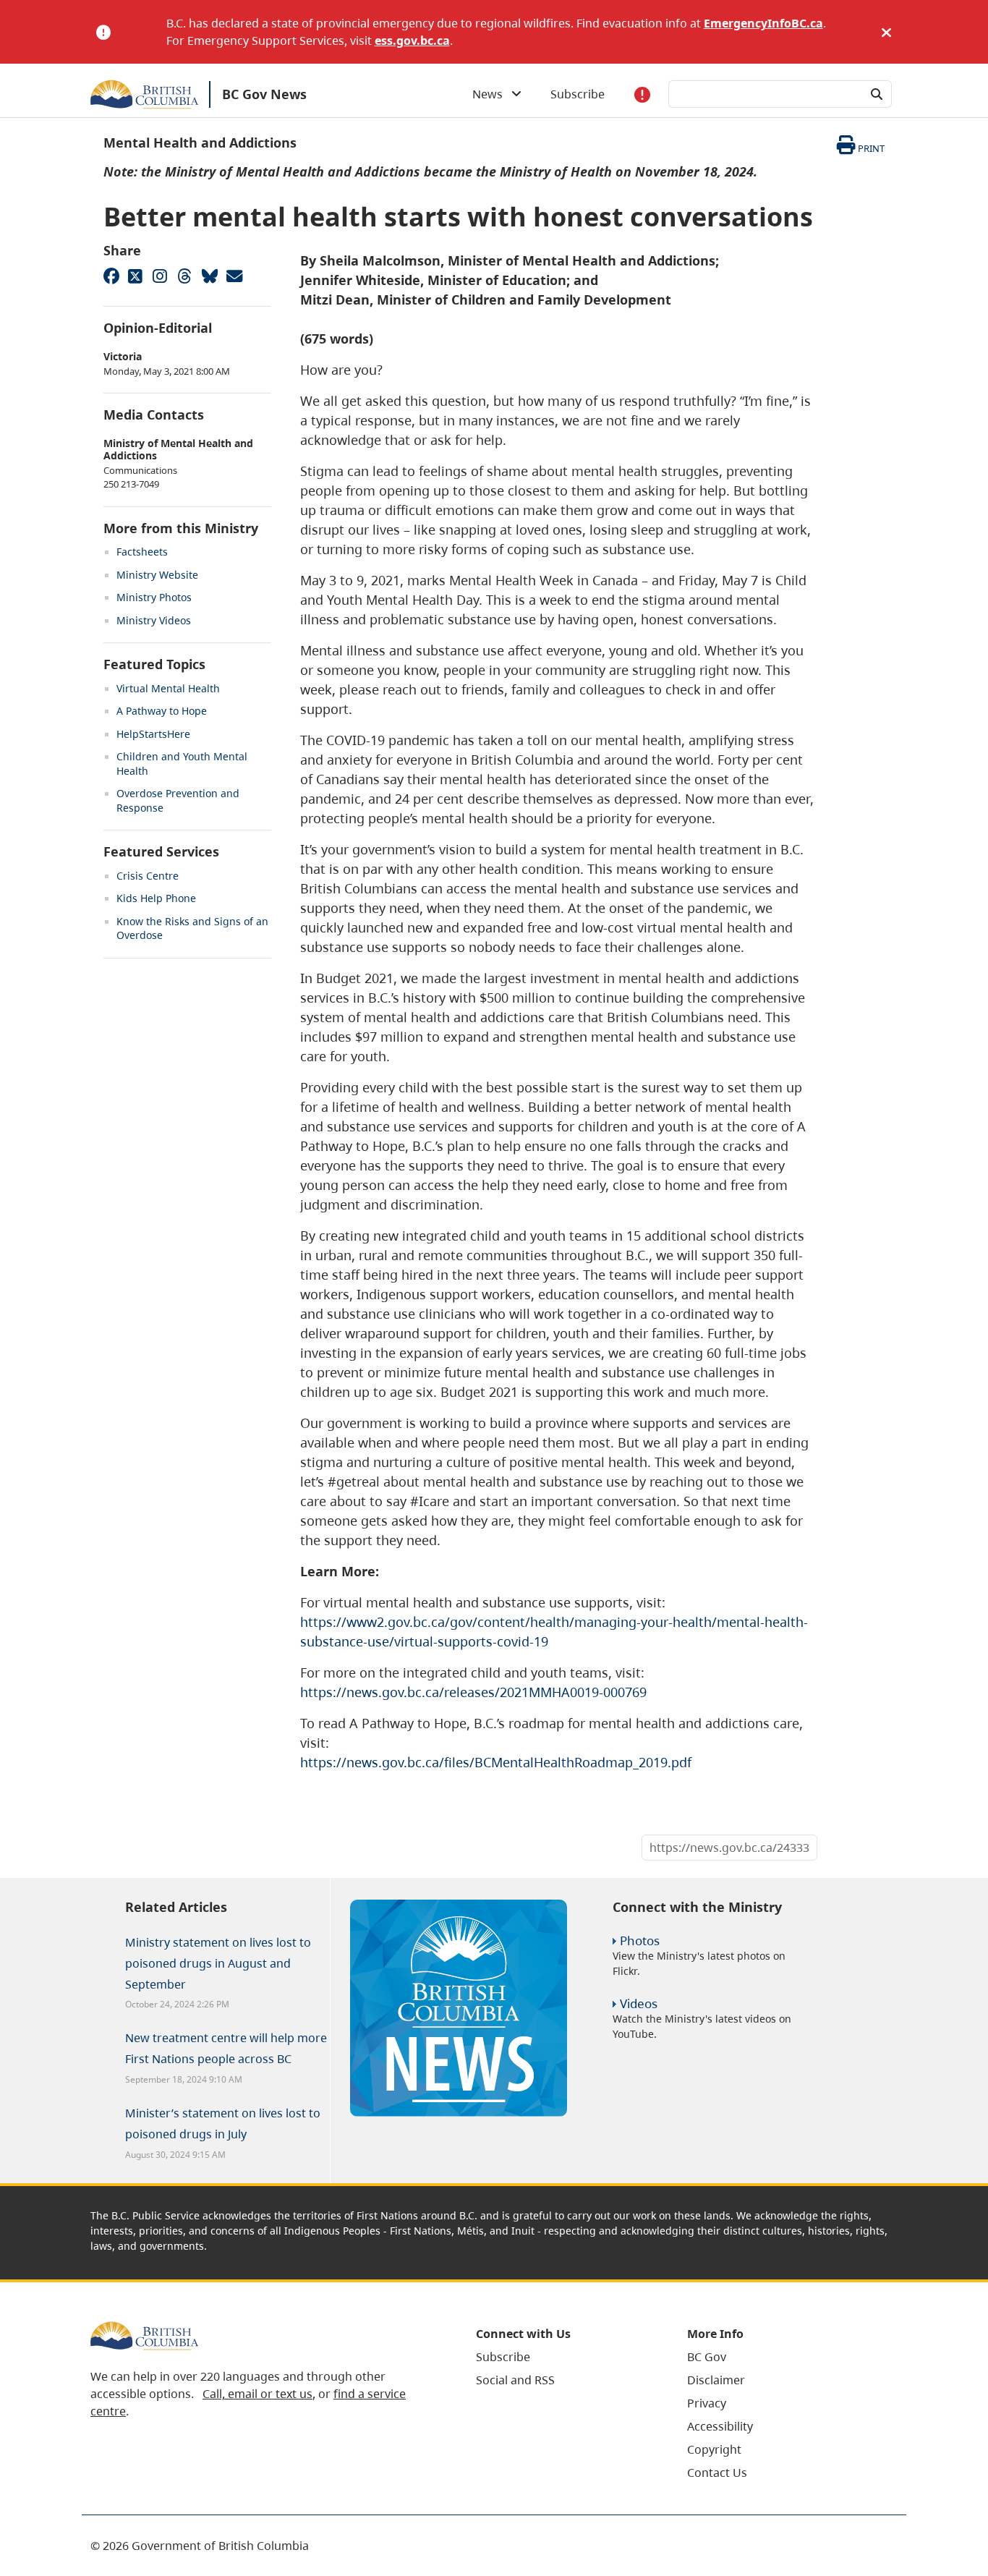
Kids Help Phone (156, 898)
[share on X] (135, 276)
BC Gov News (264, 94)
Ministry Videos (154, 620)
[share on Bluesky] (209, 276)
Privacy (707, 2403)
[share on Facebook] (111, 276)
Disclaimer (716, 2380)
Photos (640, 1940)
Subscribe (578, 94)
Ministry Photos (154, 597)
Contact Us (717, 2473)
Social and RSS (515, 2380)
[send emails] (234, 276)
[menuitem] (563, 2357)
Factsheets (142, 552)
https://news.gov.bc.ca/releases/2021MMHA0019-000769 (473, 1692)
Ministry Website (157, 575)
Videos (639, 2003)
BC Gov (707, 2357)
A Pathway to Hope (162, 711)
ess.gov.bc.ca (412, 41)
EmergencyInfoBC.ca (763, 23)
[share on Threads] (184, 276)
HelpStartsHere (153, 734)
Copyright (714, 2449)
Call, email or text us (257, 2394)
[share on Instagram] (160, 276)
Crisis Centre (148, 876)
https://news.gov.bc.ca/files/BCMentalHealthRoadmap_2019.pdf (496, 1762)
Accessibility (720, 2426)
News (492, 94)
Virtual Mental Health (168, 688)
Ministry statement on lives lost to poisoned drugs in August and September (218, 1963)
